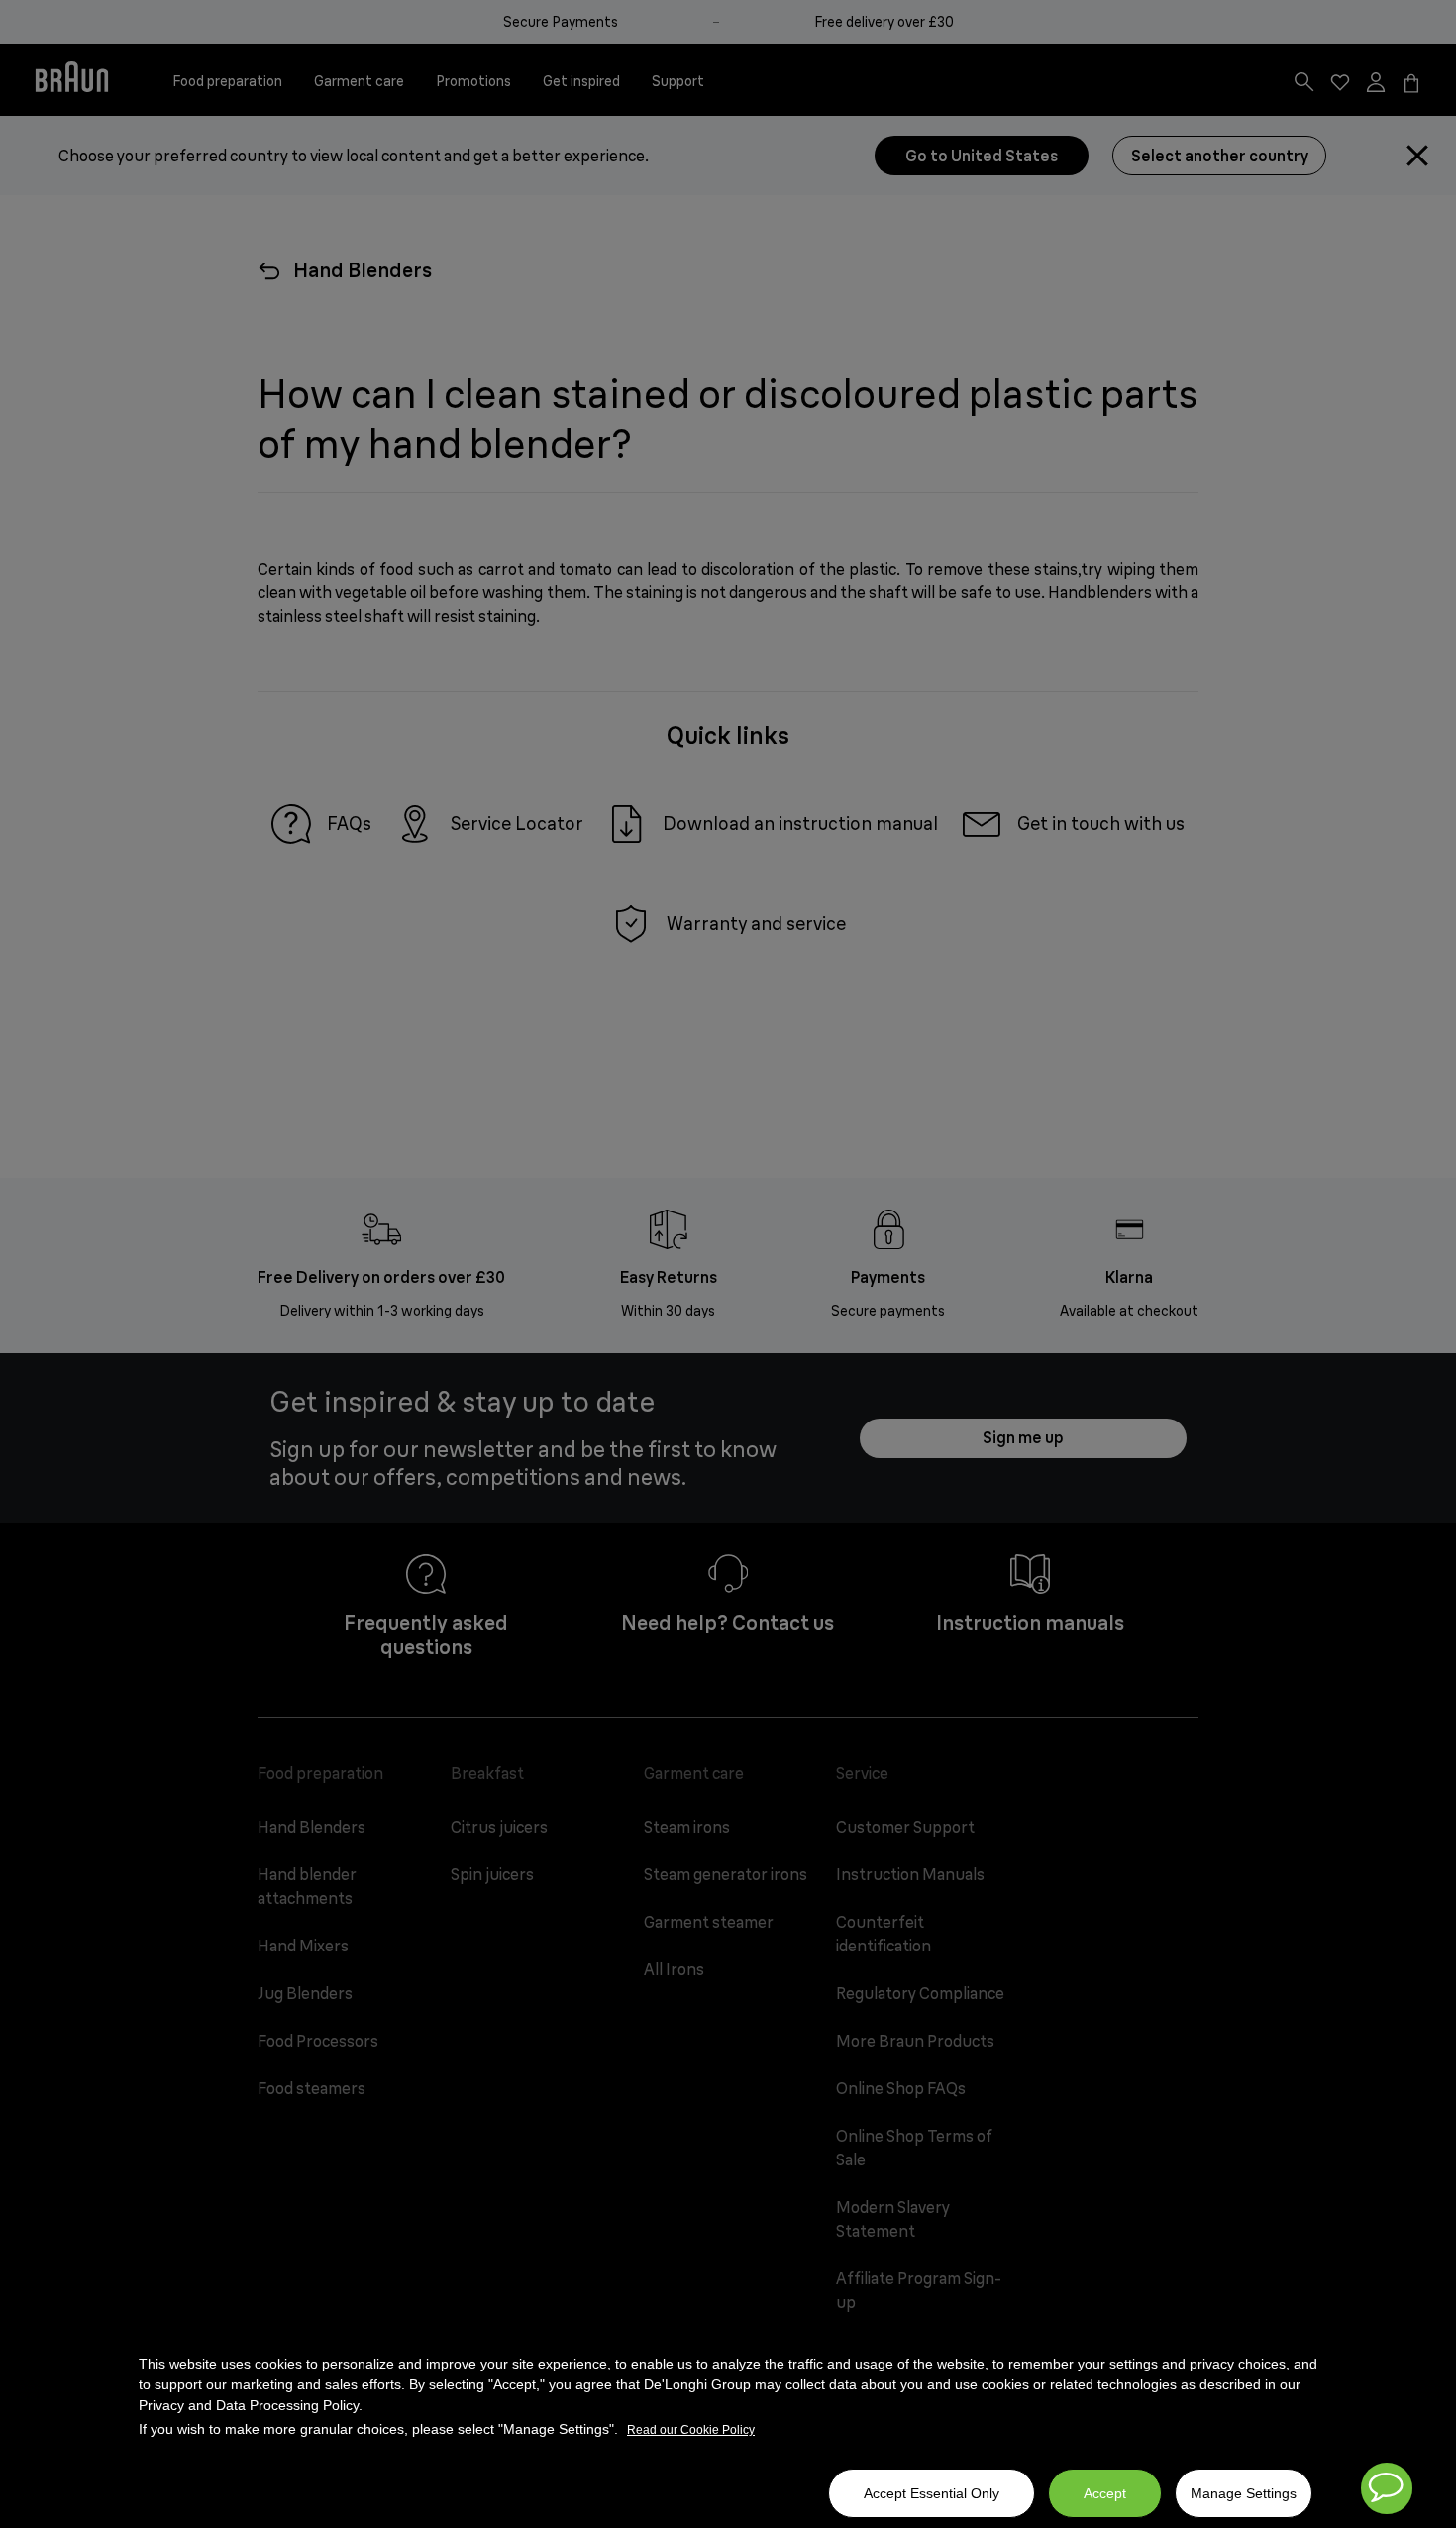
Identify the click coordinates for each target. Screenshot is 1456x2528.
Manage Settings (1244, 2493)
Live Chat (1387, 2488)
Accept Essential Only (932, 2493)
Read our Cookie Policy (691, 2430)
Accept (1105, 2493)
